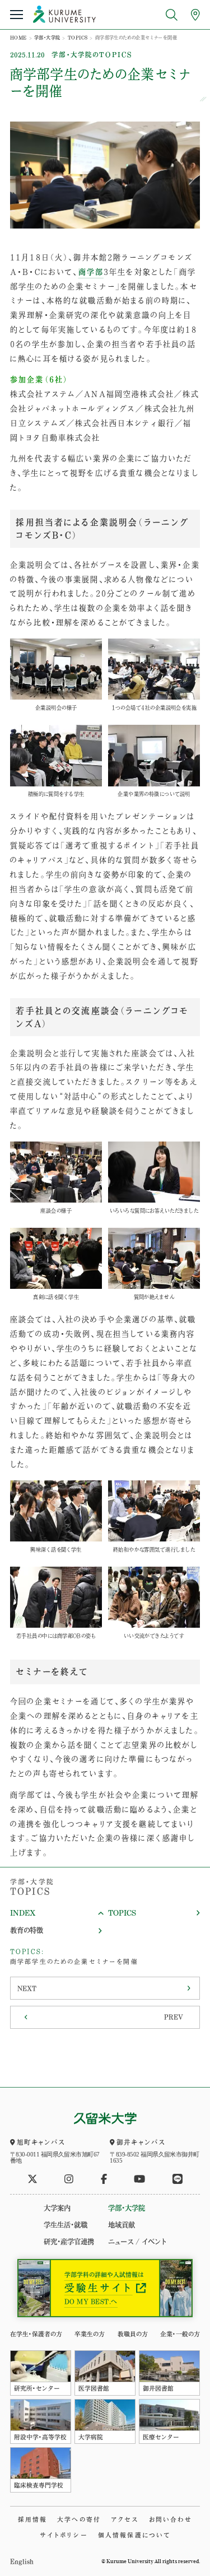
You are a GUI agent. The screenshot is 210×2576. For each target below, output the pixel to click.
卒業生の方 (90, 2334)
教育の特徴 (27, 1930)
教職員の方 (133, 2334)
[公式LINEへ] (178, 2179)
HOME (18, 38)
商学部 (91, 272)
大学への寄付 (79, 2519)
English (22, 2561)
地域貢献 (122, 2225)
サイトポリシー (64, 2535)
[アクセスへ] (195, 15)
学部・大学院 (47, 38)
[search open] (172, 15)
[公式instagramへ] (69, 2179)
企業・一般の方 (180, 2334)
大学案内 (57, 2208)
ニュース (121, 2242)
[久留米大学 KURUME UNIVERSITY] (64, 14)
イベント (154, 2242)
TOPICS (78, 38)
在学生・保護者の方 (36, 2334)
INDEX (23, 1913)
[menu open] (16, 15)
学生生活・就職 (66, 2225)
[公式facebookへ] (104, 2179)
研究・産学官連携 (69, 2242)
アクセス (125, 2519)
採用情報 (33, 2519)
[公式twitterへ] (32, 2179)
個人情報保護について (134, 2535)
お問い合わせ (171, 2519)
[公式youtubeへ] (139, 2179)
